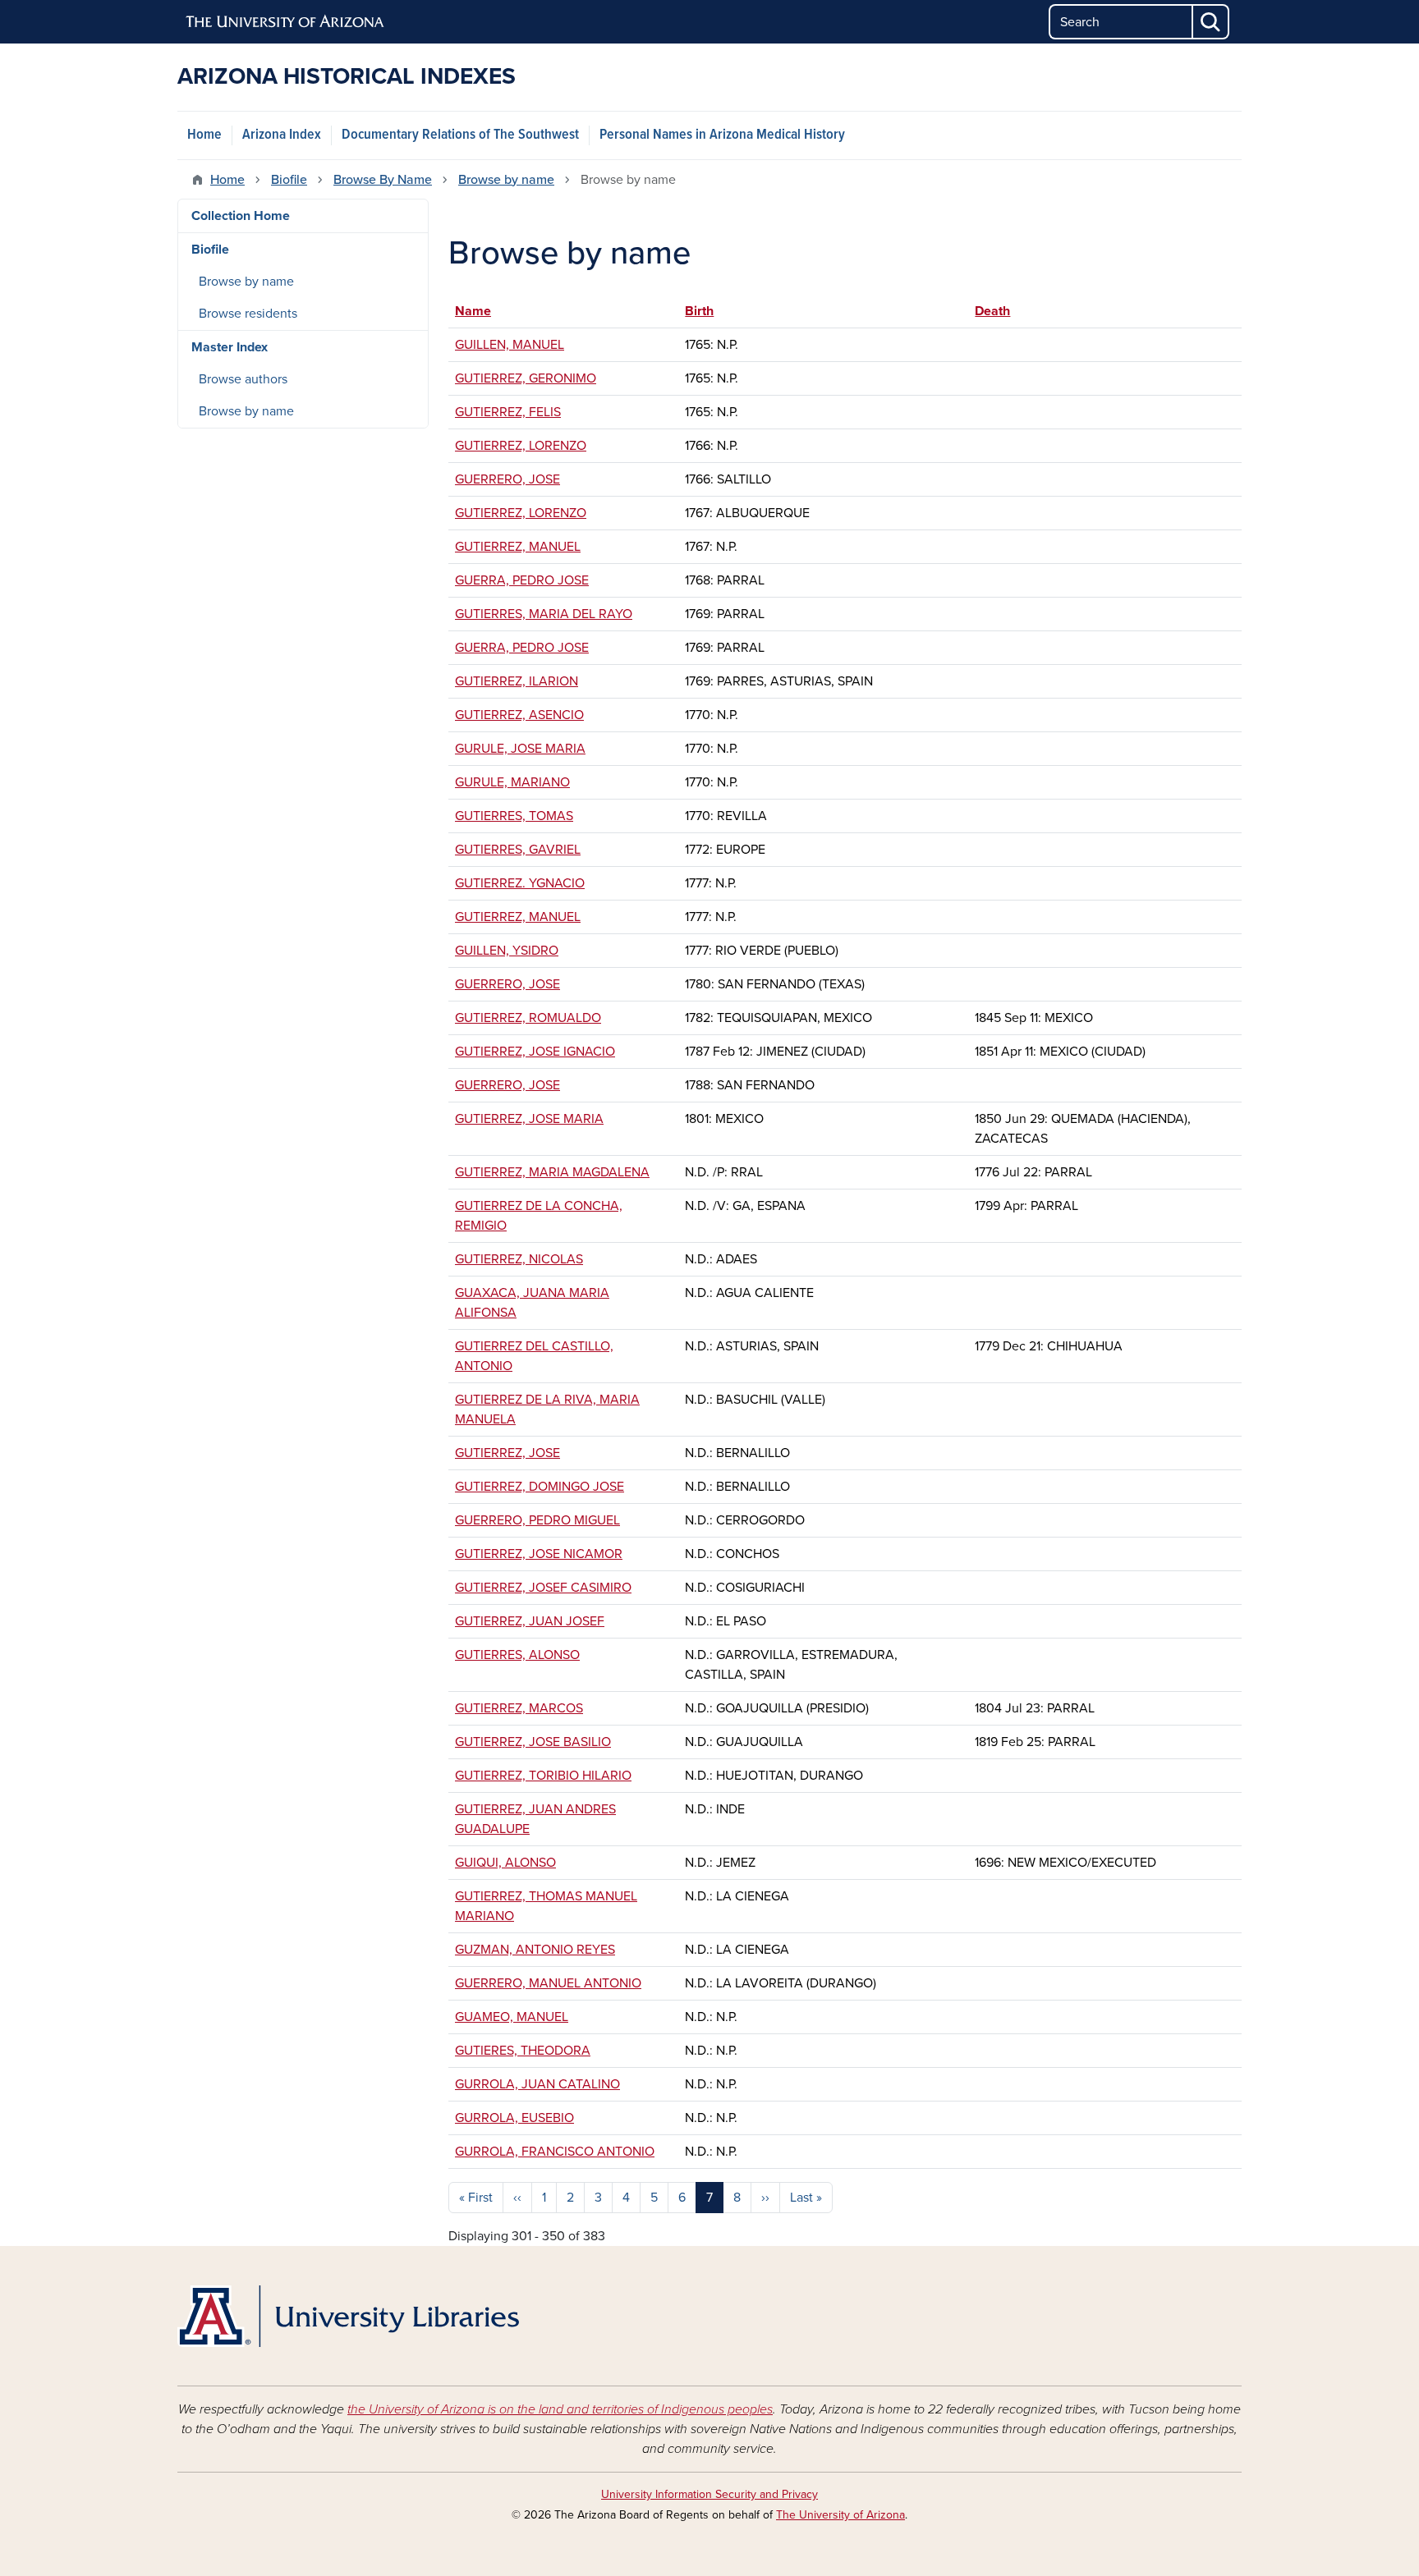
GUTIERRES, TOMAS (514, 816)
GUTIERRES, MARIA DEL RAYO (544, 614)
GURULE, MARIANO (512, 782)
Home (204, 135)
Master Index (230, 347)
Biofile (289, 180)
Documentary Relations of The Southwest (460, 135)
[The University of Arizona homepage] (286, 22)
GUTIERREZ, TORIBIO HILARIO (543, 1776)
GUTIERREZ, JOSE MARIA (529, 1119)
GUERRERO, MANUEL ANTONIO (548, 1983)
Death (992, 311)
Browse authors (243, 379)
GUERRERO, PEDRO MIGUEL (537, 1520)
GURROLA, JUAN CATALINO (537, 2084)
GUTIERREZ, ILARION (517, 681)
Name (473, 311)
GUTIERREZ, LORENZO (521, 446)
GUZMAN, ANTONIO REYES (535, 1950)
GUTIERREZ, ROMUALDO (528, 1018)
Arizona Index (282, 135)
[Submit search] (1211, 22)
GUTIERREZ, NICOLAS (519, 1259)
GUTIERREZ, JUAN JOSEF (530, 1621)
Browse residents (248, 314)
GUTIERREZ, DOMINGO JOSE (540, 1487)
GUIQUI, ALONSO (505, 1863)
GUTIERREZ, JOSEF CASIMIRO (543, 1588)
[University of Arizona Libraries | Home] (348, 2316)
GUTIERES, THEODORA (523, 2051)
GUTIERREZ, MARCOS (519, 1708)
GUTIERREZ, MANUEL (518, 547)
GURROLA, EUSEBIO (514, 2118)
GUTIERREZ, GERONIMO (526, 378)
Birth (707, 311)
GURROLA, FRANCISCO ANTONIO (555, 2152)
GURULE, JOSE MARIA (520, 749)
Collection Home (241, 216)
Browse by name (506, 180)
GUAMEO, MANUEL (512, 2017)
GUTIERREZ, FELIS (508, 412)
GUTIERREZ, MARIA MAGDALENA (552, 1172)
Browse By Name (383, 180)
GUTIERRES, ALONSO (517, 1655)
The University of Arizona (840, 2515)
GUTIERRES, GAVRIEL (518, 850)
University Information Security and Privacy (709, 2494)
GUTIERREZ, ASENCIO (519, 715)
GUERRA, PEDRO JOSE (522, 580)
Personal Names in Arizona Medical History (722, 135)
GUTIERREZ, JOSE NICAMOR (539, 1554)
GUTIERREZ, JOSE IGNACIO (535, 1052)
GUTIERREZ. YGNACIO (520, 883)
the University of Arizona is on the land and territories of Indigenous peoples (560, 2409)
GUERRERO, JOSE (507, 479)
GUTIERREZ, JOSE (507, 1453)
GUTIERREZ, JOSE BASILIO (533, 1742)
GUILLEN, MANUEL (510, 345)
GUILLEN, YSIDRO (507, 951)
